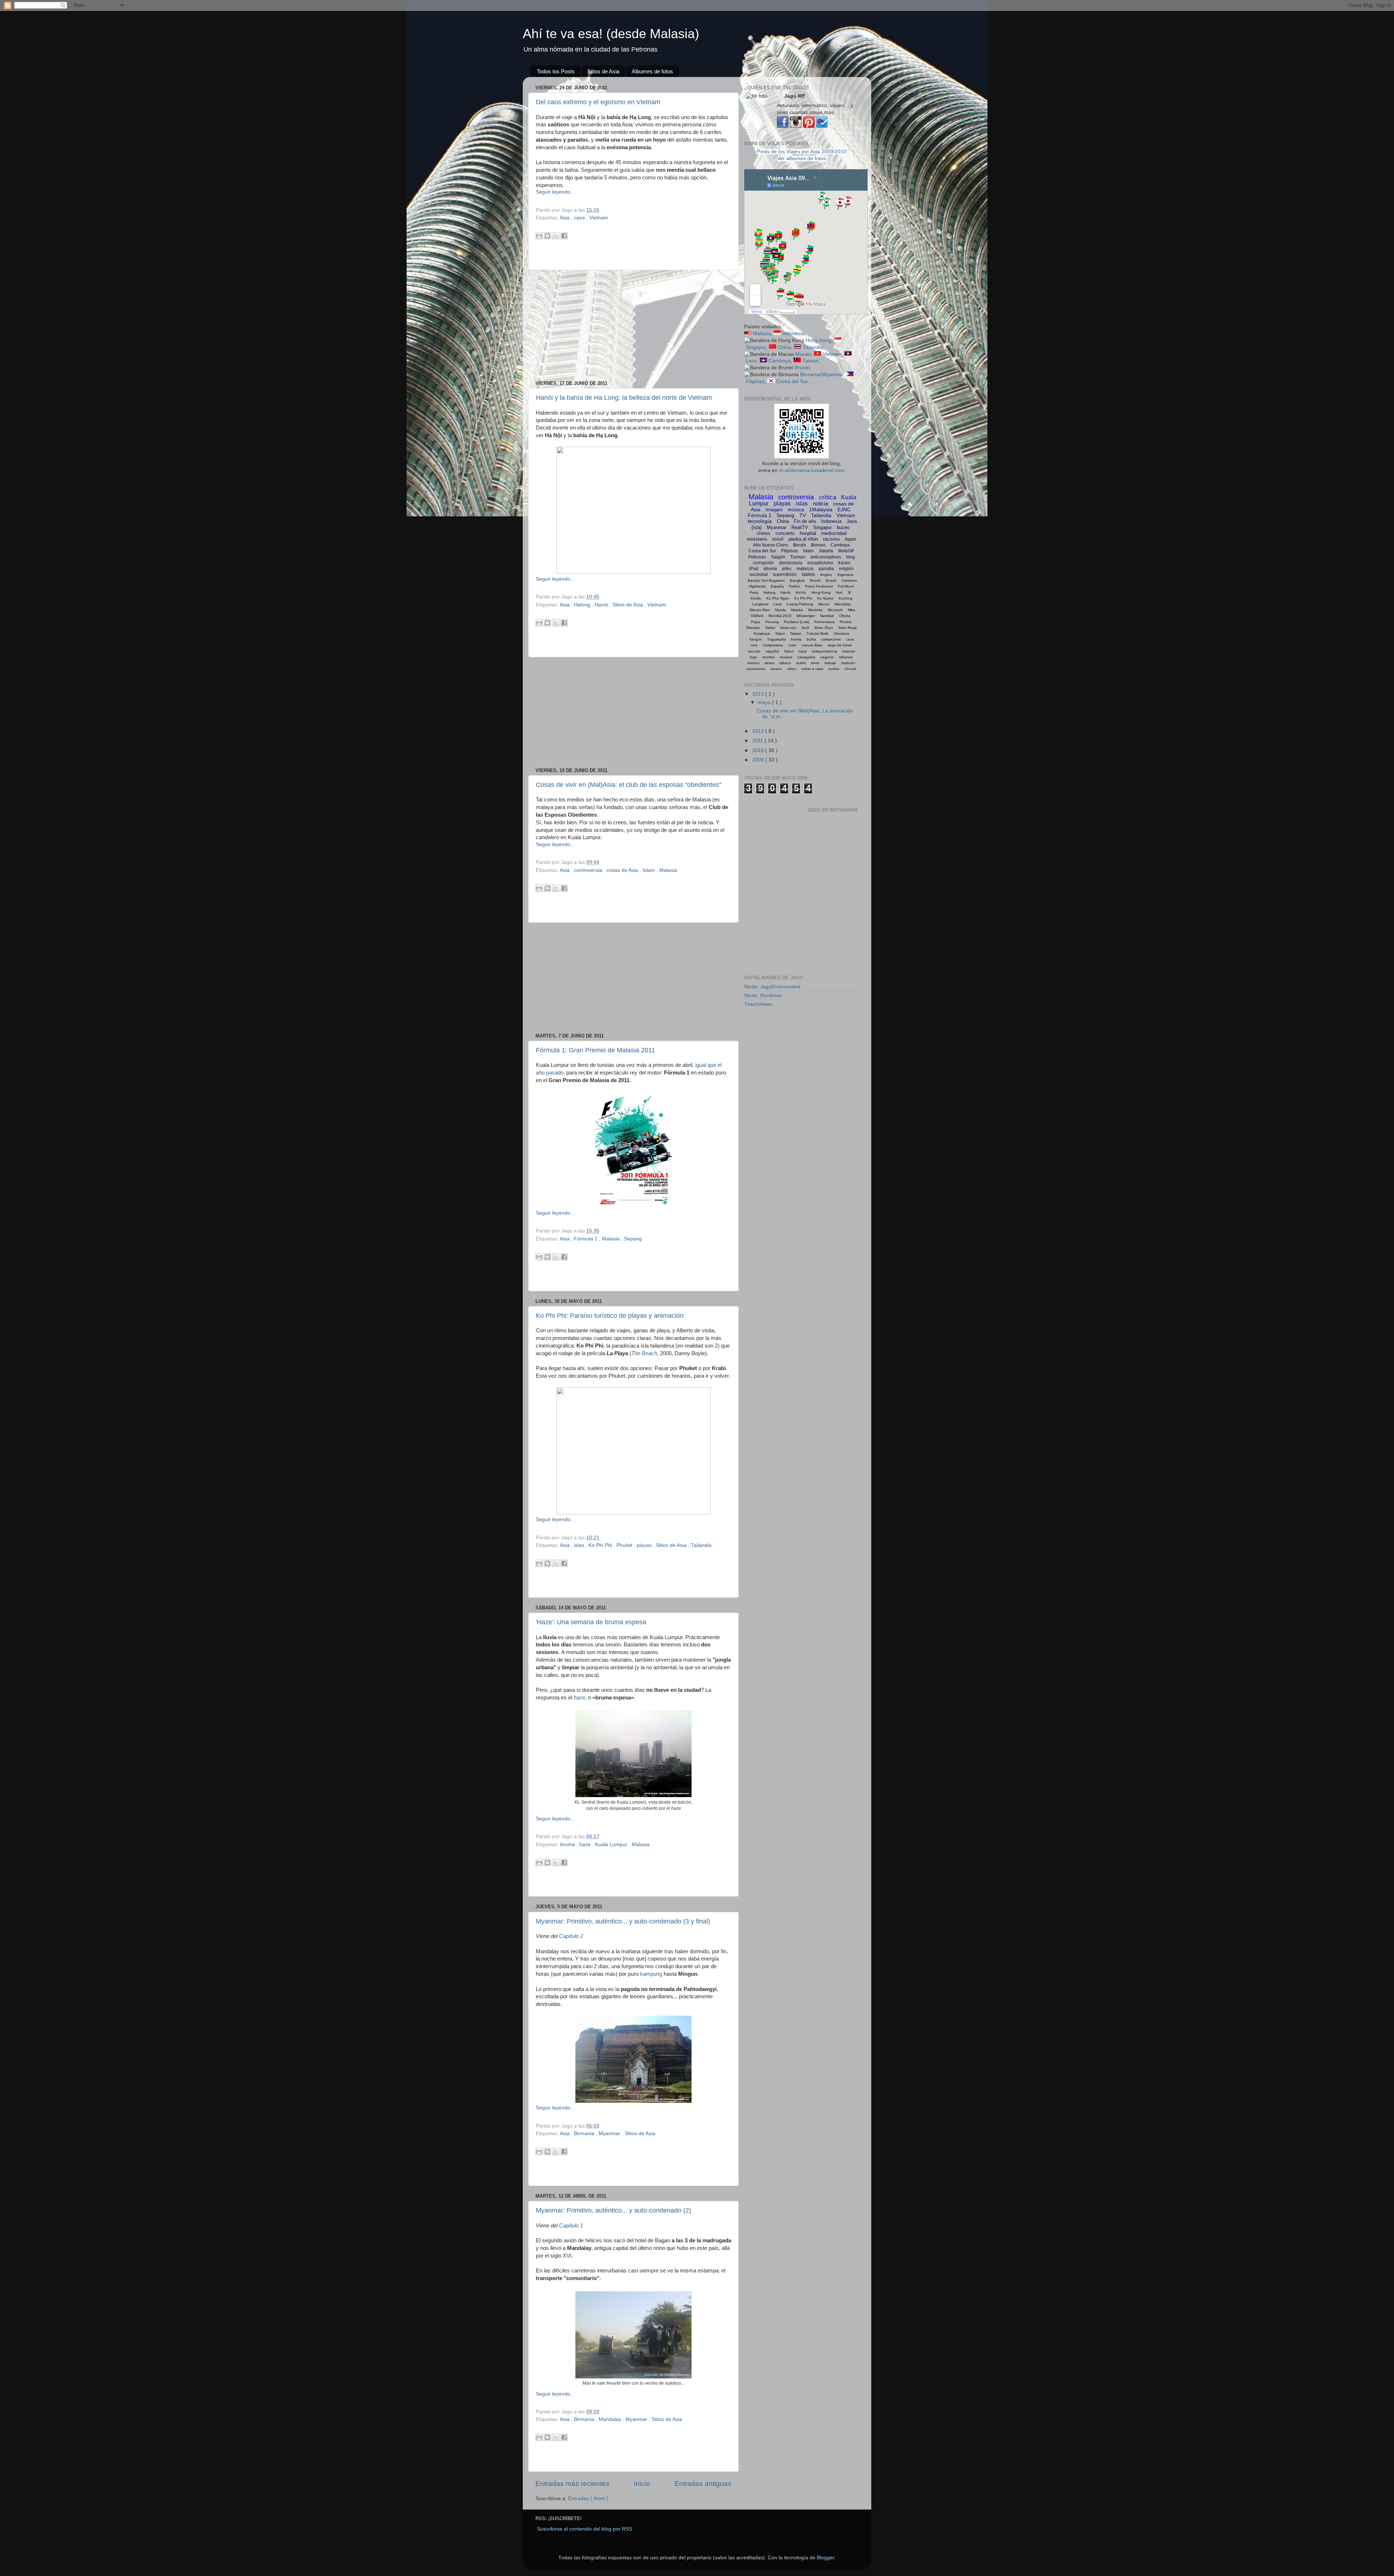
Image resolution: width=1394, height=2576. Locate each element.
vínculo (850, 669)
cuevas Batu (812, 645)
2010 (759, 750)
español (772, 651)
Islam (649, 870)
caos (580, 218)
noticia (820, 503)
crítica (828, 497)
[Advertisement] (633, 325)
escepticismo (820, 563)
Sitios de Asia (603, 71)
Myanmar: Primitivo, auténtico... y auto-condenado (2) (614, 2210)
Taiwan (810, 361)
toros (815, 663)
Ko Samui (825, 598)
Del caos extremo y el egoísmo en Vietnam (598, 102)
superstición (785, 574)
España (777, 586)
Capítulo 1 (571, 2226)
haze (579, 1698)
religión (846, 569)
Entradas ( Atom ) (588, 2498)
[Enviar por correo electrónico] (539, 236)
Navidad (827, 616)
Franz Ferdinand (819, 586)
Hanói (602, 605)
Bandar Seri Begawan (766, 580)
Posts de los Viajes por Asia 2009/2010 (802, 152)
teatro (801, 663)
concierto (785, 533)
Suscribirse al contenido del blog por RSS (584, 2529)
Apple (851, 539)
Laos (751, 361)
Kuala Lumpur (612, 1844)
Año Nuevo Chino (771, 545)
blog (851, 557)
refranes (846, 657)
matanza (805, 569)
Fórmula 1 (586, 1239)
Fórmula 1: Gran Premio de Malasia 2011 (596, 1050)
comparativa (773, 645)
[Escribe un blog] (547, 236)
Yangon (755, 639)
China (784, 347)
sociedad (759, 574)
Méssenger (806, 616)
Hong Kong (818, 340)
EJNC (844, 509)
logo (754, 657)
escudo (754, 651)
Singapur (756, 347)
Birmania (585, 2134)
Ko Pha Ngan (778, 598)
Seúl (805, 628)
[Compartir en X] (556, 236)
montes (769, 657)
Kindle (756, 598)
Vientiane (841, 633)
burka (811, 639)
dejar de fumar (840, 645)
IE (849, 592)
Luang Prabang (800, 604)
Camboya (780, 361)
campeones (831, 639)
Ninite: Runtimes (763, 996)
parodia (826, 569)
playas (645, 1545)
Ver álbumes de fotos (802, 159)
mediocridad (834, 533)
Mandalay (611, 2419)
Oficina (845, 616)
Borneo (818, 545)
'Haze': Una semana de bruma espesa (591, 1622)
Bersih (800, 545)
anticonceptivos (826, 557)
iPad (754, 569)
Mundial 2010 (780, 616)
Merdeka (815, 610)
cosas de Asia (623, 870)
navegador (806, 657)
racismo (831, 539)
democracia (791, 563)
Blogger (826, 2558)
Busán (831, 580)
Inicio (642, 2484)
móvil (778, 539)
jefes (787, 569)
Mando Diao (760, 610)
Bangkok (797, 580)
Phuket (625, 1545)
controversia (589, 870)
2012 (759, 731)
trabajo (830, 663)
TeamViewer (759, 1004)
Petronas (757, 557)
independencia (825, 651)
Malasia (668, 870)
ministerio (757, 539)
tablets (808, 574)
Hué (839, 592)
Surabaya (762, 633)
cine (754, 645)
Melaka (797, 610)
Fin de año (805, 521)
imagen (774, 509)
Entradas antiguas (703, 2484)
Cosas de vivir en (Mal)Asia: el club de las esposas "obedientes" (629, 785)
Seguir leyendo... (555, 192)
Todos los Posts (556, 71)
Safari (770, 628)
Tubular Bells (818, 633)
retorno (753, 663)
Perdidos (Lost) (796, 622)
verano (776, 669)
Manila (780, 610)
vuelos (834, 669)
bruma (568, 1844)
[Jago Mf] (783, 126)
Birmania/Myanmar (822, 375)
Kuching (845, 598)
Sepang (633, 1239)
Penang (772, 622)
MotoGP (846, 551)
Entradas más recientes (572, 2484)
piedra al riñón (803, 539)
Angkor (826, 575)
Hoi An (801, 592)
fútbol (789, 651)
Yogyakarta (777, 639)
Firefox (794, 586)
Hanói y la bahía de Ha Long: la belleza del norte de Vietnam (624, 398)
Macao (803, 354)
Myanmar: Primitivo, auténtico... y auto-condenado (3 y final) (623, 1921)
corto (792, 645)
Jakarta (826, 551)
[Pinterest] (809, 126)
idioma (770, 569)
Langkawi (760, 604)
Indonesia (794, 334)
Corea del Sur (792, 381)
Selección (788, 628)
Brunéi (802, 368)
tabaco (785, 663)
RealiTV (800, 527)
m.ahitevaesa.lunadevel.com (812, 470)
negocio (827, 657)
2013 (759, 694)
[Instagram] (796, 126)
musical (786, 657)
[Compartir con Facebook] (564, 236)
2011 (758, 741)
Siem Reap (847, 628)
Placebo (753, 628)
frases (844, 563)
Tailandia (701, 1545)
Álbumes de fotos (652, 71)
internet (849, 651)
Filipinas (755, 381)
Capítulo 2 (571, 1936)
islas (580, 1545)
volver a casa (812, 669)
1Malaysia (821, 509)
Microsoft (835, 610)
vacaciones (756, 669)
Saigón (778, 557)
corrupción (763, 563)
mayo (765, 702)
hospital (808, 533)
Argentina (845, 575)
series (769, 663)
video (792, 669)
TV (803, 515)
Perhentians (824, 622)
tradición (848, 663)
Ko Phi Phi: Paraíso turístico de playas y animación (610, 1316)
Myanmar (610, 2134)
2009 (759, 760)
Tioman (798, 557)
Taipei (780, 633)
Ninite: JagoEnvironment (772, 987)
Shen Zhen (824, 628)
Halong (583, 605)
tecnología (760, 521)
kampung (651, 1974)
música (796, 509)
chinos (763, 533)
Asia (565, 218)
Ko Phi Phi (601, 1545)
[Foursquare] (822, 126)
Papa (756, 622)
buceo (843, 527)
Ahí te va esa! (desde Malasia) (611, 34)
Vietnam (599, 218)
